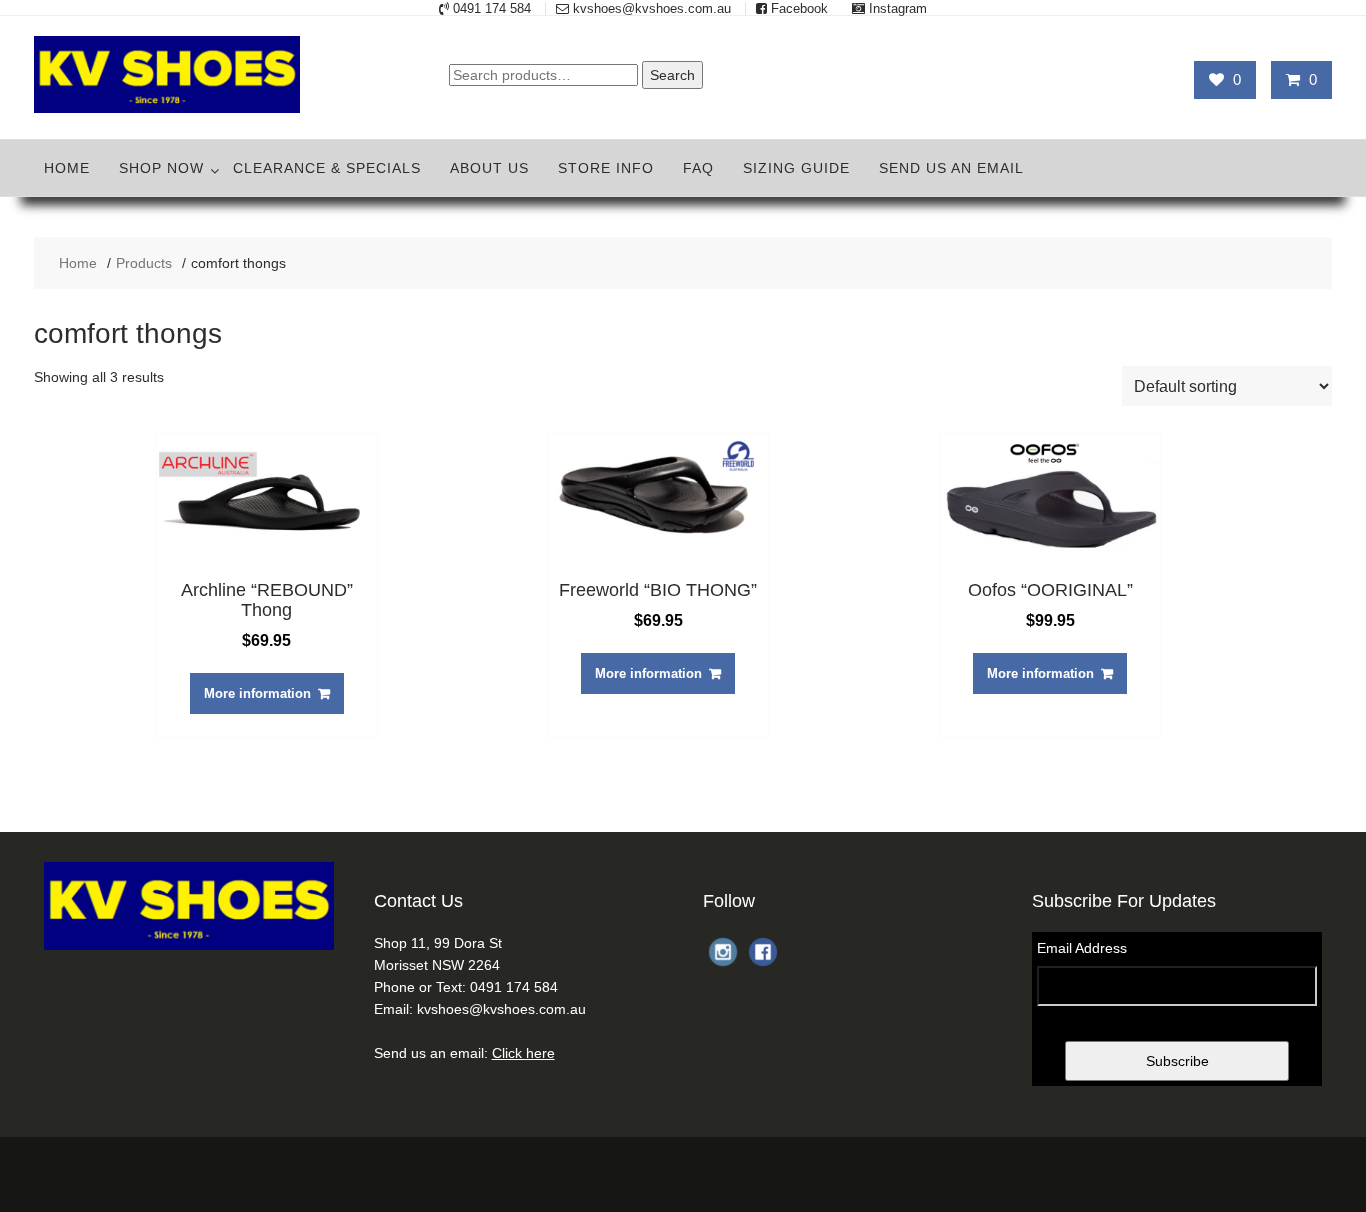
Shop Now (161, 168)
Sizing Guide (796, 168)
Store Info (606, 168)
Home (67, 168)
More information (257, 693)
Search (672, 75)
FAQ (698, 168)
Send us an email (951, 168)
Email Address (1082, 948)
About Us (489, 168)
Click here (523, 1053)
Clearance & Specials (327, 168)
